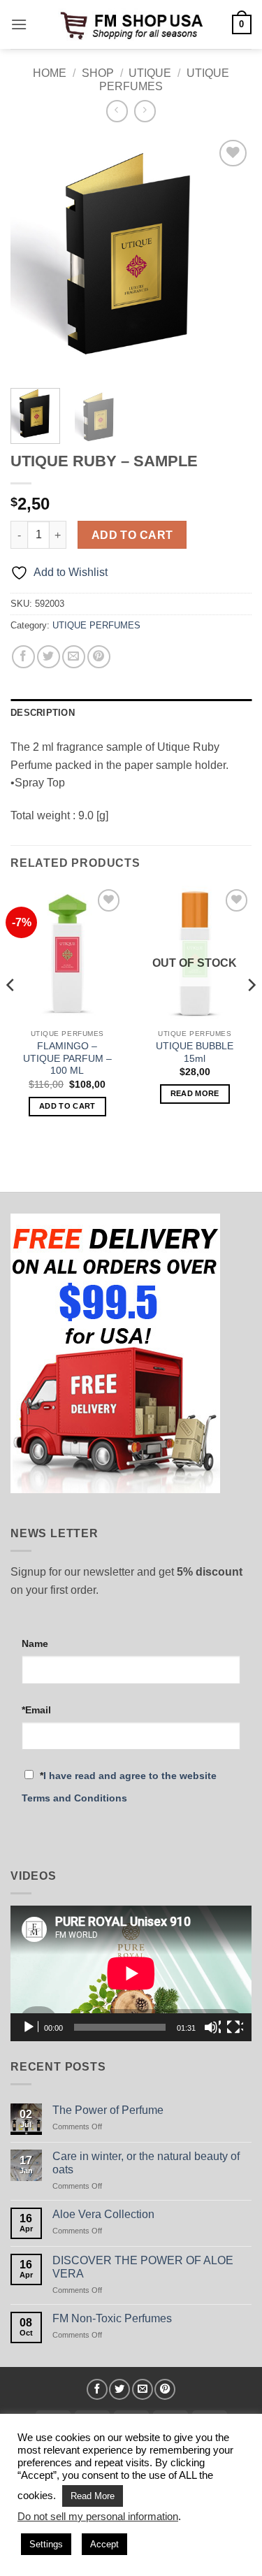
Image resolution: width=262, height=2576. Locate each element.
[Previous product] (145, 111)
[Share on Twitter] (49, 657)
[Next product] (117, 111)
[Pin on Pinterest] (99, 657)
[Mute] (212, 2027)
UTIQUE (150, 73)
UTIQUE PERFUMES (96, 625)
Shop (98, 73)
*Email (36, 1710)
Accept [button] (104, 2544)
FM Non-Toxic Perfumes (112, 2318)
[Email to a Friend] (74, 657)
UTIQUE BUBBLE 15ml (195, 1052)
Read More (93, 2496)
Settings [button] (46, 2544)
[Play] (30, 2027)
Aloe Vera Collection (103, 2214)
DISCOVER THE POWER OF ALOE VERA (143, 2267)
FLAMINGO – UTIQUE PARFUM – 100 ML (67, 1058)
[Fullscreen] (235, 2027)
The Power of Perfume (108, 2110)
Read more (195, 1093)
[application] (131, 1973)
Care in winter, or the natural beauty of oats (146, 2163)
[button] (19, 24)
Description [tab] (43, 713)
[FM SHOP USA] (131, 24)
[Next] (229, 257)
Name (35, 1643)
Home (50, 73)
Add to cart (132, 535)
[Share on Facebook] (23, 657)
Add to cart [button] (67, 1106)
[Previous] (33, 257)
